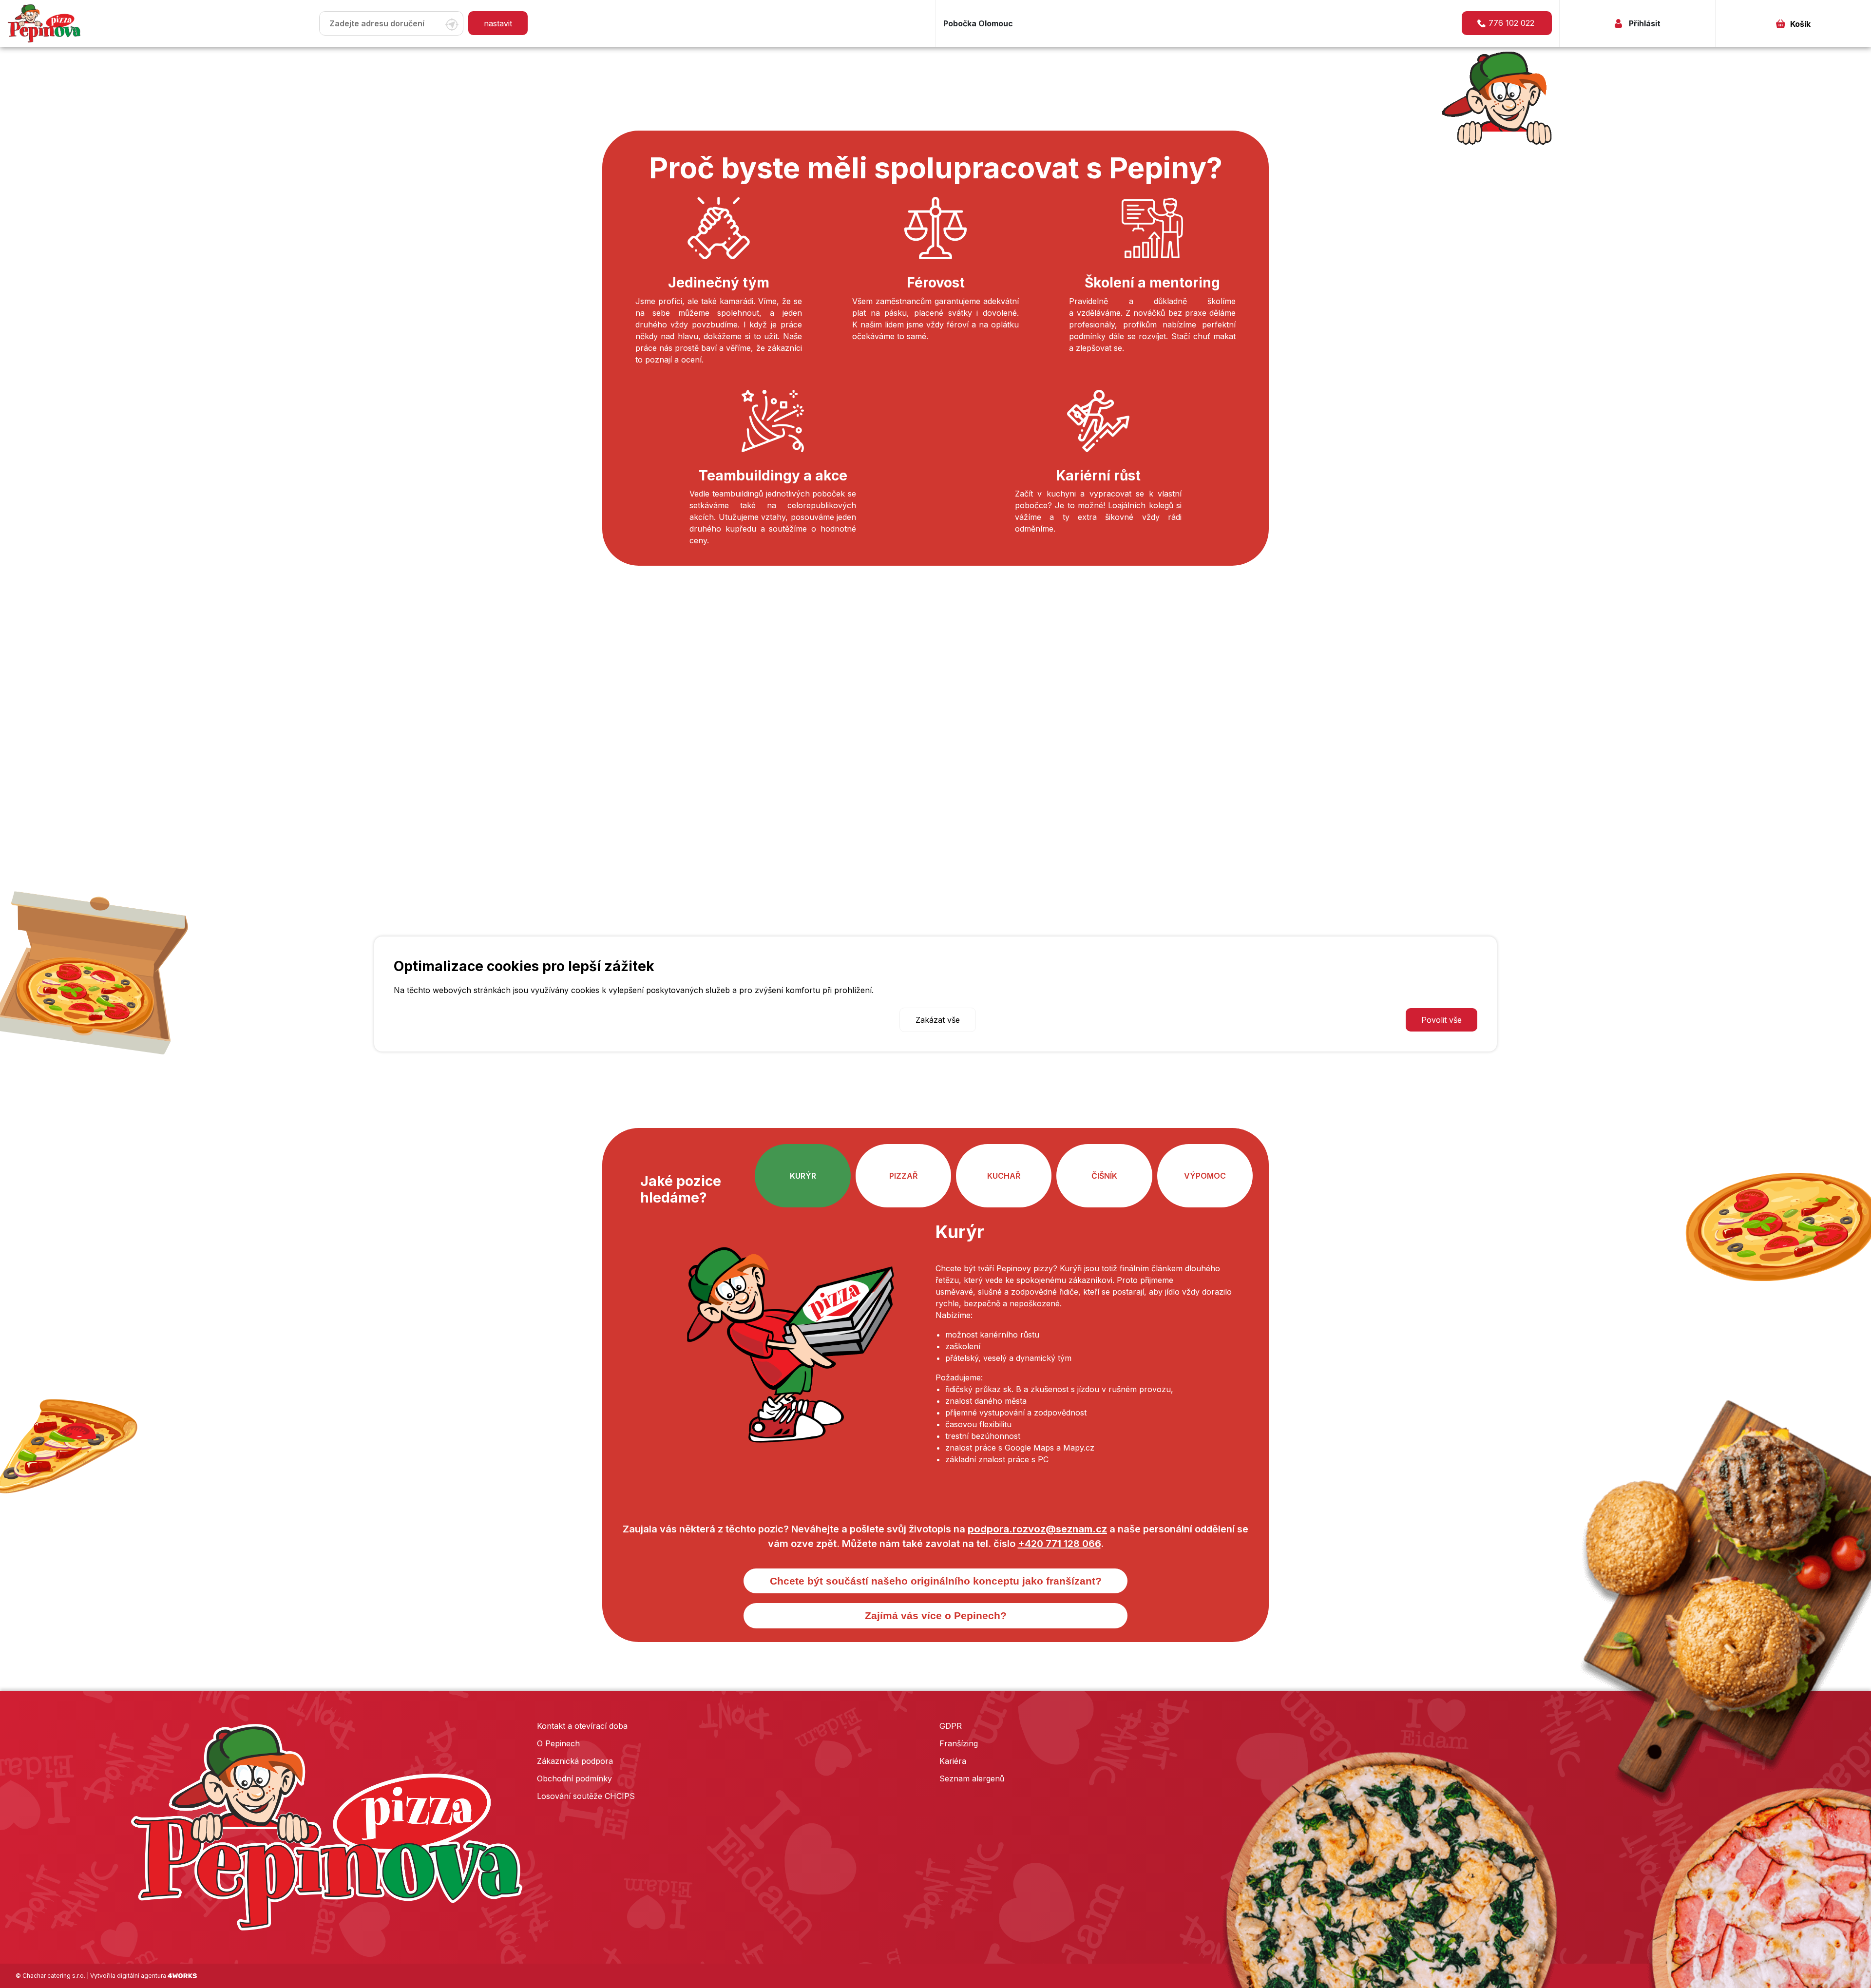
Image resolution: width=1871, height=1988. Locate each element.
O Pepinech (558, 1743)
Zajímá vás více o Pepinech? (936, 1615)
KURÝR (803, 1176)
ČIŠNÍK (1104, 1176)
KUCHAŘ (1004, 1176)
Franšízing (959, 1743)
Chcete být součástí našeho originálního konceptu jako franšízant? (936, 1581)
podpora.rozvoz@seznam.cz (1037, 1529)
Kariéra (953, 1761)
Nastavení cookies (435, 1020)
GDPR (951, 1726)
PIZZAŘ (903, 1176)
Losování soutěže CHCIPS (586, 1796)
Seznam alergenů (972, 1778)
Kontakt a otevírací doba (582, 1726)
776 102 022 (1511, 23)
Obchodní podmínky (574, 1778)
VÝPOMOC (1205, 1176)
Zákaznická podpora (575, 1761)
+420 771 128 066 (1059, 1544)
